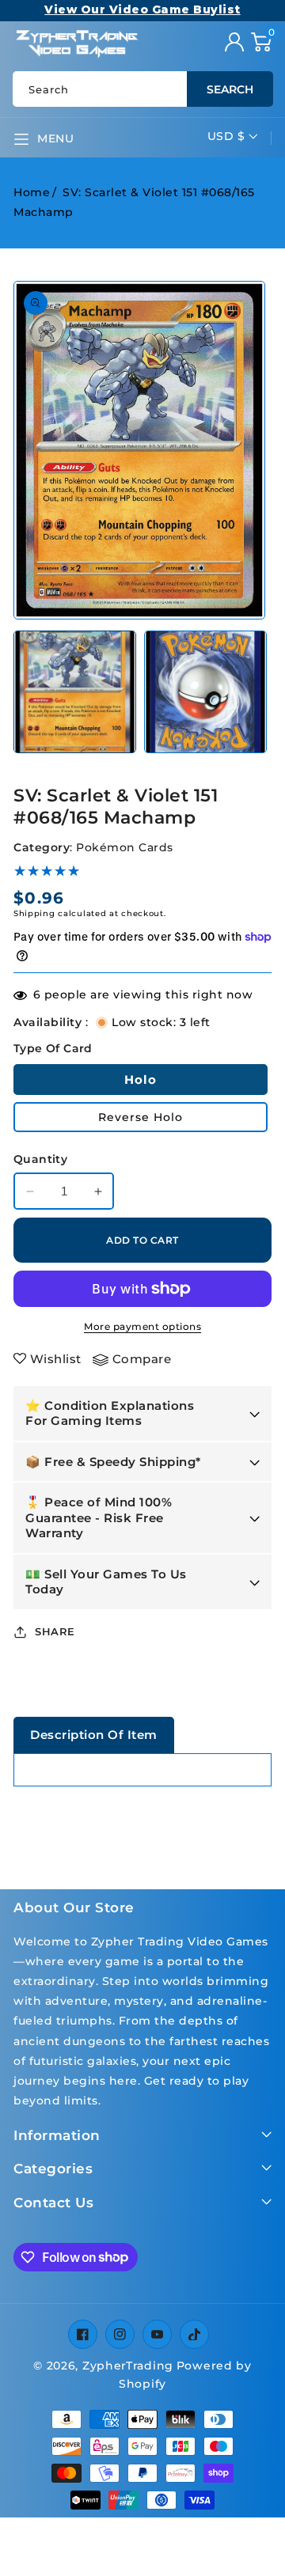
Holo (141, 1080)
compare (142, 1359)
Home (32, 192)
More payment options (142, 1326)
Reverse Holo (141, 1117)
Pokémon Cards (125, 847)
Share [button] (55, 1631)
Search (230, 89)
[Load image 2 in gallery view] (205, 692)
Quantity (40, 1159)
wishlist (56, 1359)
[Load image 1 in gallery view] (75, 692)
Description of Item (94, 1735)
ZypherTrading (128, 2366)
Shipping (34, 913)
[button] (261, 42)
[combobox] (142, 89)
